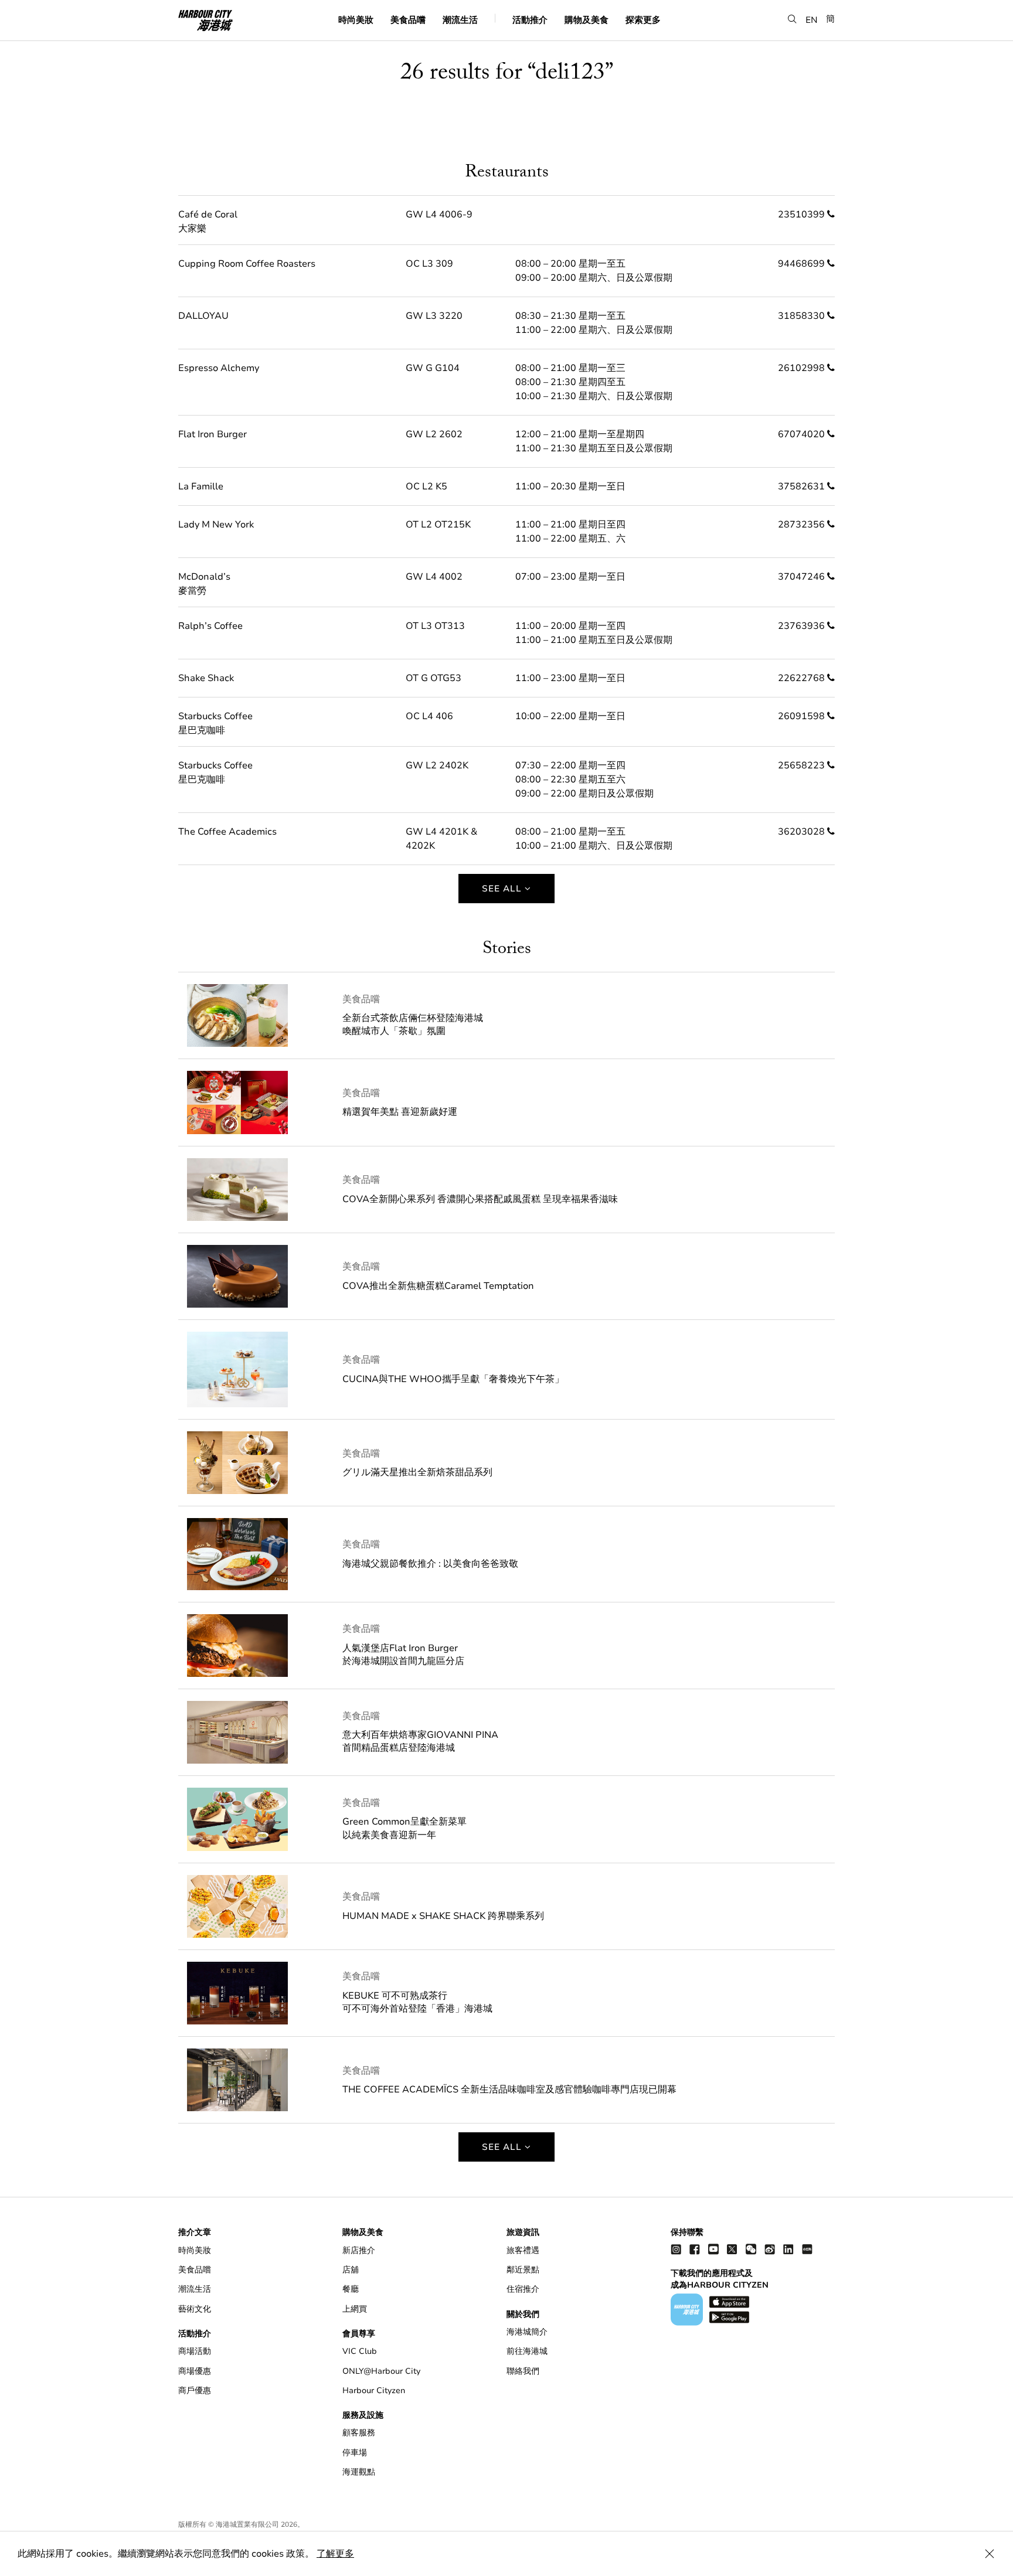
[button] (792, 19)
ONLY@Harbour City (381, 2371)
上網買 (355, 2309)
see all (503, 889)
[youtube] (713, 2249)
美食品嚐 (408, 19)
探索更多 (643, 19)
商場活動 (195, 2351)
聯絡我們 (523, 2371)
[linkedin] (788, 2249)
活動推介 (530, 19)
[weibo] (770, 2249)
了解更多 (335, 2554)
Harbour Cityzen (374, 2390)
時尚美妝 (356, 19)
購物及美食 (587, 19)
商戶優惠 (195, 2390)
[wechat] (751, 2249)
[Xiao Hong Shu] (807, 2249)
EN (812, 19)
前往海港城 (527, 2351)
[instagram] (676, 2249)
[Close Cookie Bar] (990, 2554)
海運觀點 (359, 2472)
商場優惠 (195, 2371)
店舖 (351, 2270)
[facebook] (695, 2249)
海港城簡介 (527, 2332)
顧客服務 (359, 2433)
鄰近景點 (523, 2270)
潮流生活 (460, 19)
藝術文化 (195, 2309)
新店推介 (359, 2250)
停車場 (355, 2453)
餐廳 (351, 2289)
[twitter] (732, 2249)
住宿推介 (523, 2289)
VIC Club (360, 2351)
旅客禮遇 (523, 2250)
